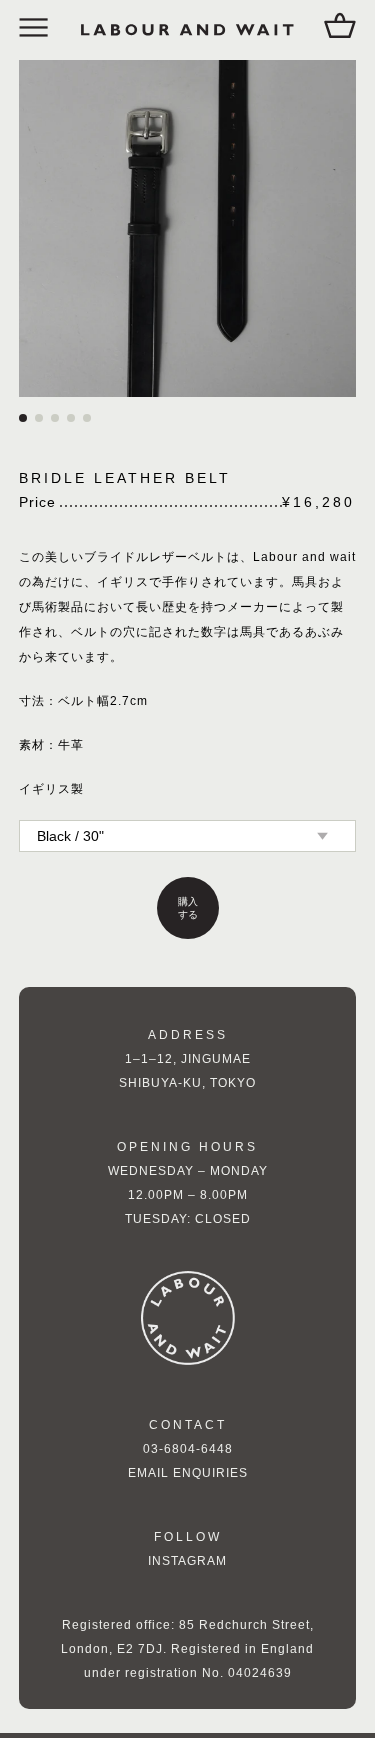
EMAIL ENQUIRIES (188, 1478)
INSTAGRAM (188, 1566)
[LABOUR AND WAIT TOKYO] (188, 30)
